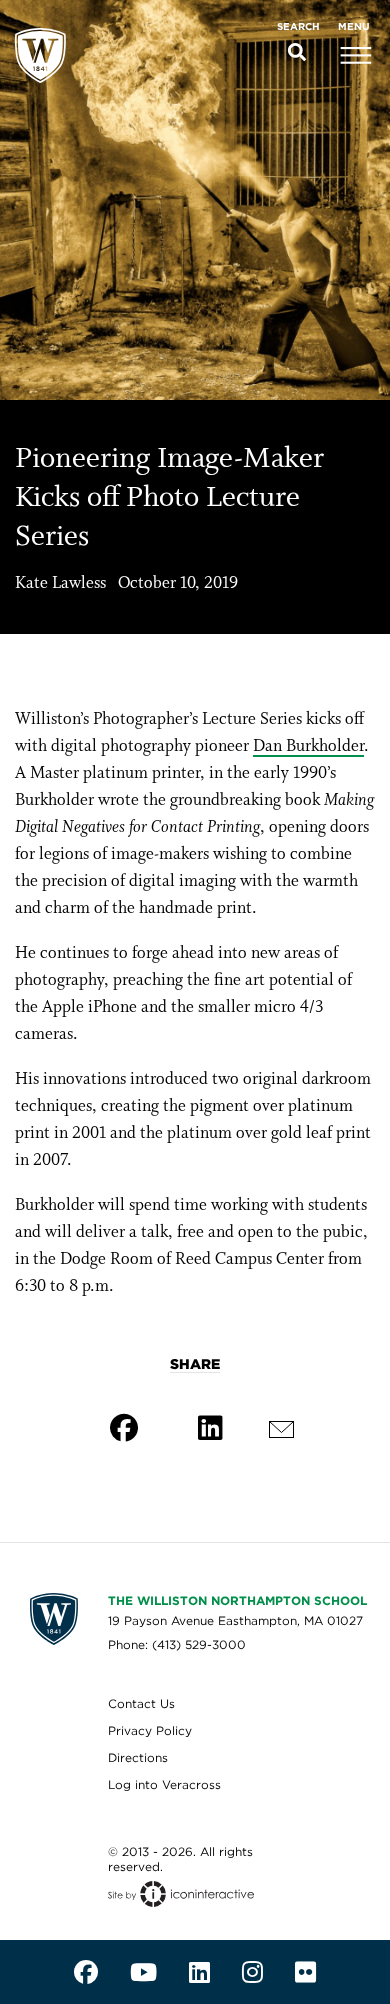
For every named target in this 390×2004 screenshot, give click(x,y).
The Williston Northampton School (237, 1600)
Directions (138, 1757)
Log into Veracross (164, 1784)
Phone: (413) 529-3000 (177, 1644)
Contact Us (141, 1703)
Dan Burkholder (308, 746)
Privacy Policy (150, 1730)
